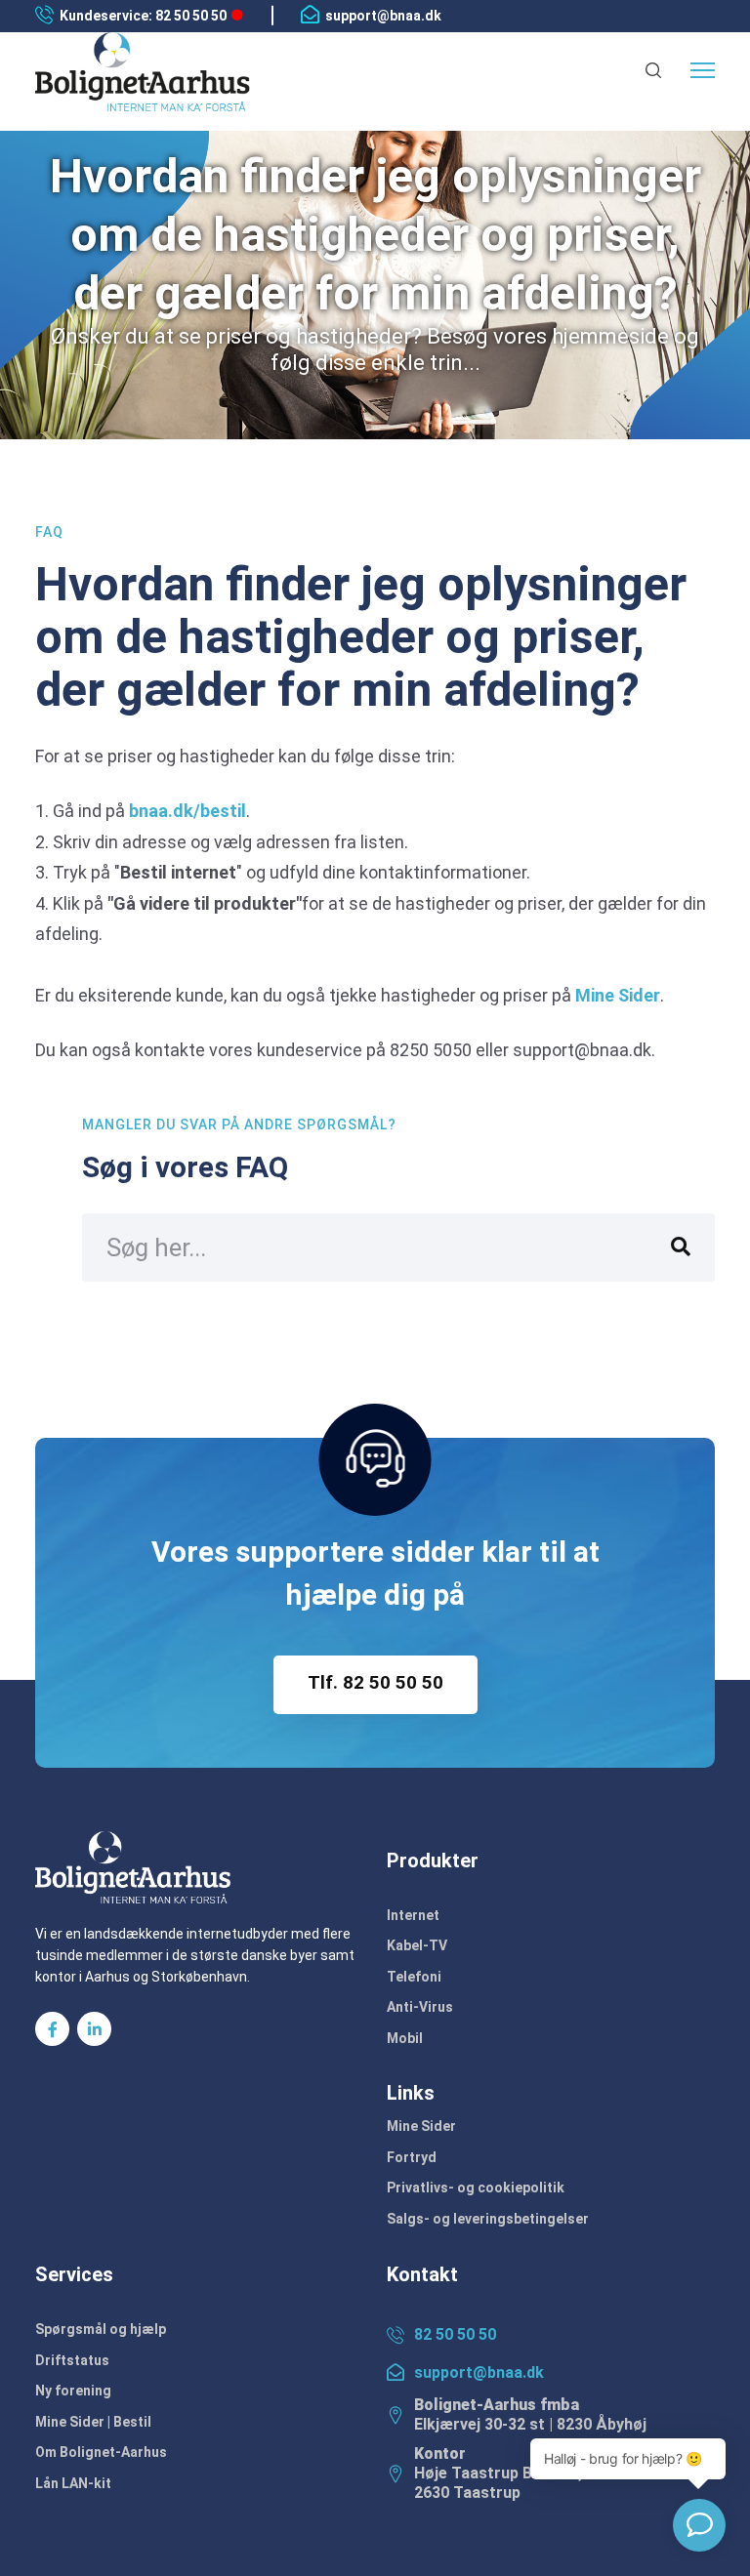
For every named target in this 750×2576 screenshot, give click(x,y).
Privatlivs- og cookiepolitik (476, 2188)
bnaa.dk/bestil (187, 811)
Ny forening (73, 2391)
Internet (413, 1915)
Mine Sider (618, 995)
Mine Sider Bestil (93, 2422)
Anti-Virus (420, 2007)
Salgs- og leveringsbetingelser (488, 2219)
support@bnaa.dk (383, 16)
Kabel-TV (417, 1945)
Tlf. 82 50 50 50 (375, 1682)
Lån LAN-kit (73, 2483)
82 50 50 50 (455, 2334)
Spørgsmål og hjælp (101, 2329)
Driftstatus (72, 2360)
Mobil (405, 2038)
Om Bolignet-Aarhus (101, 2452)
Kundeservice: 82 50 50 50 (143, 16)
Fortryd (412, 2157)
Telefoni (414, 1977)
